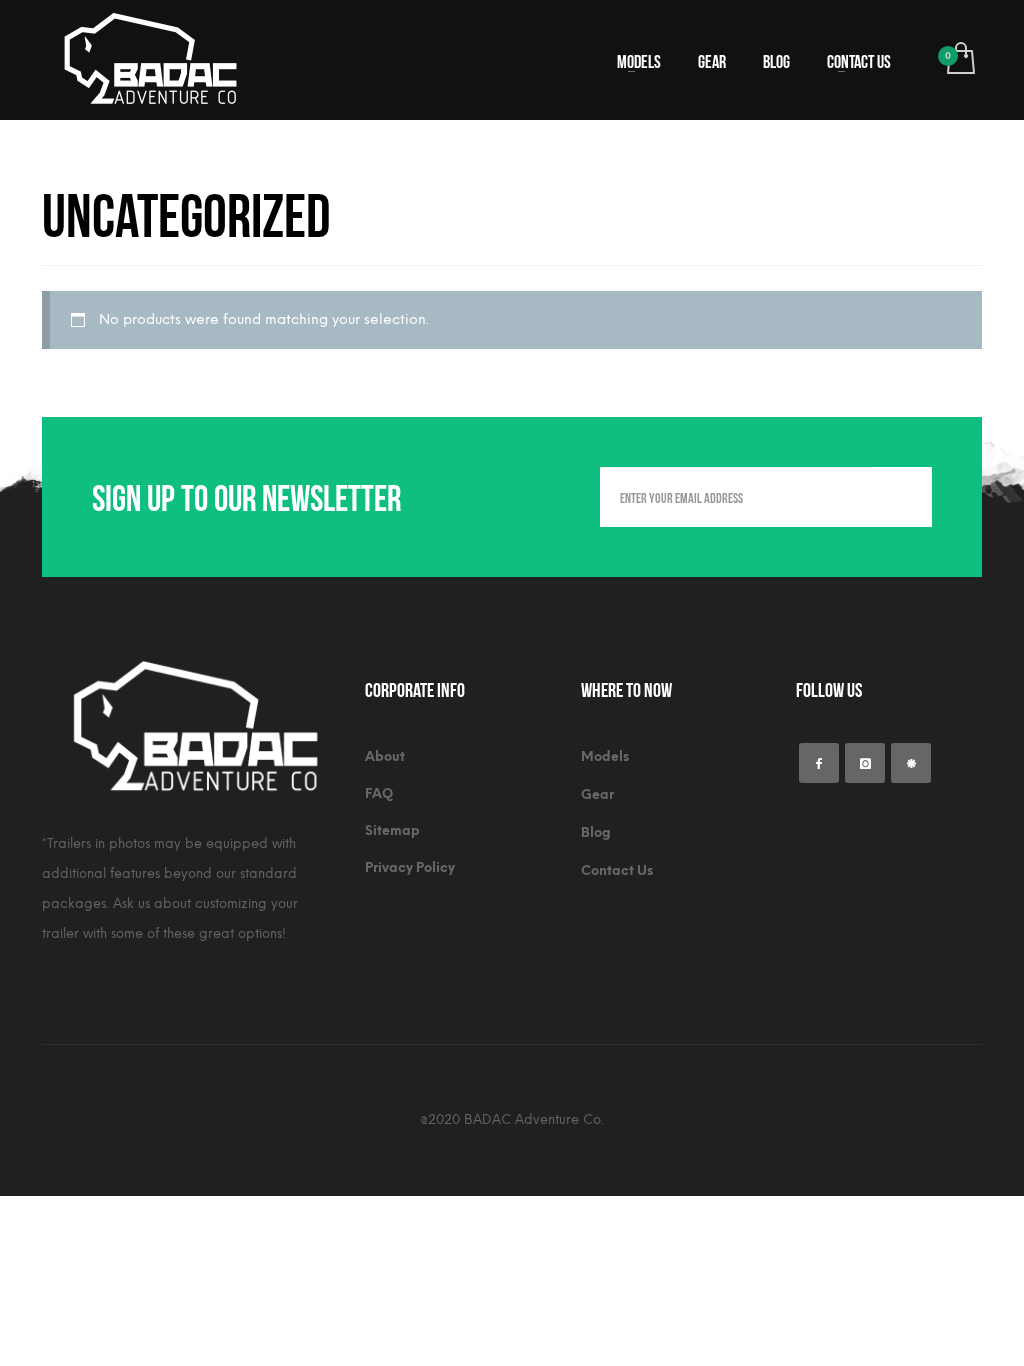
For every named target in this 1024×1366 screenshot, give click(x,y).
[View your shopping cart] (959, 60)
